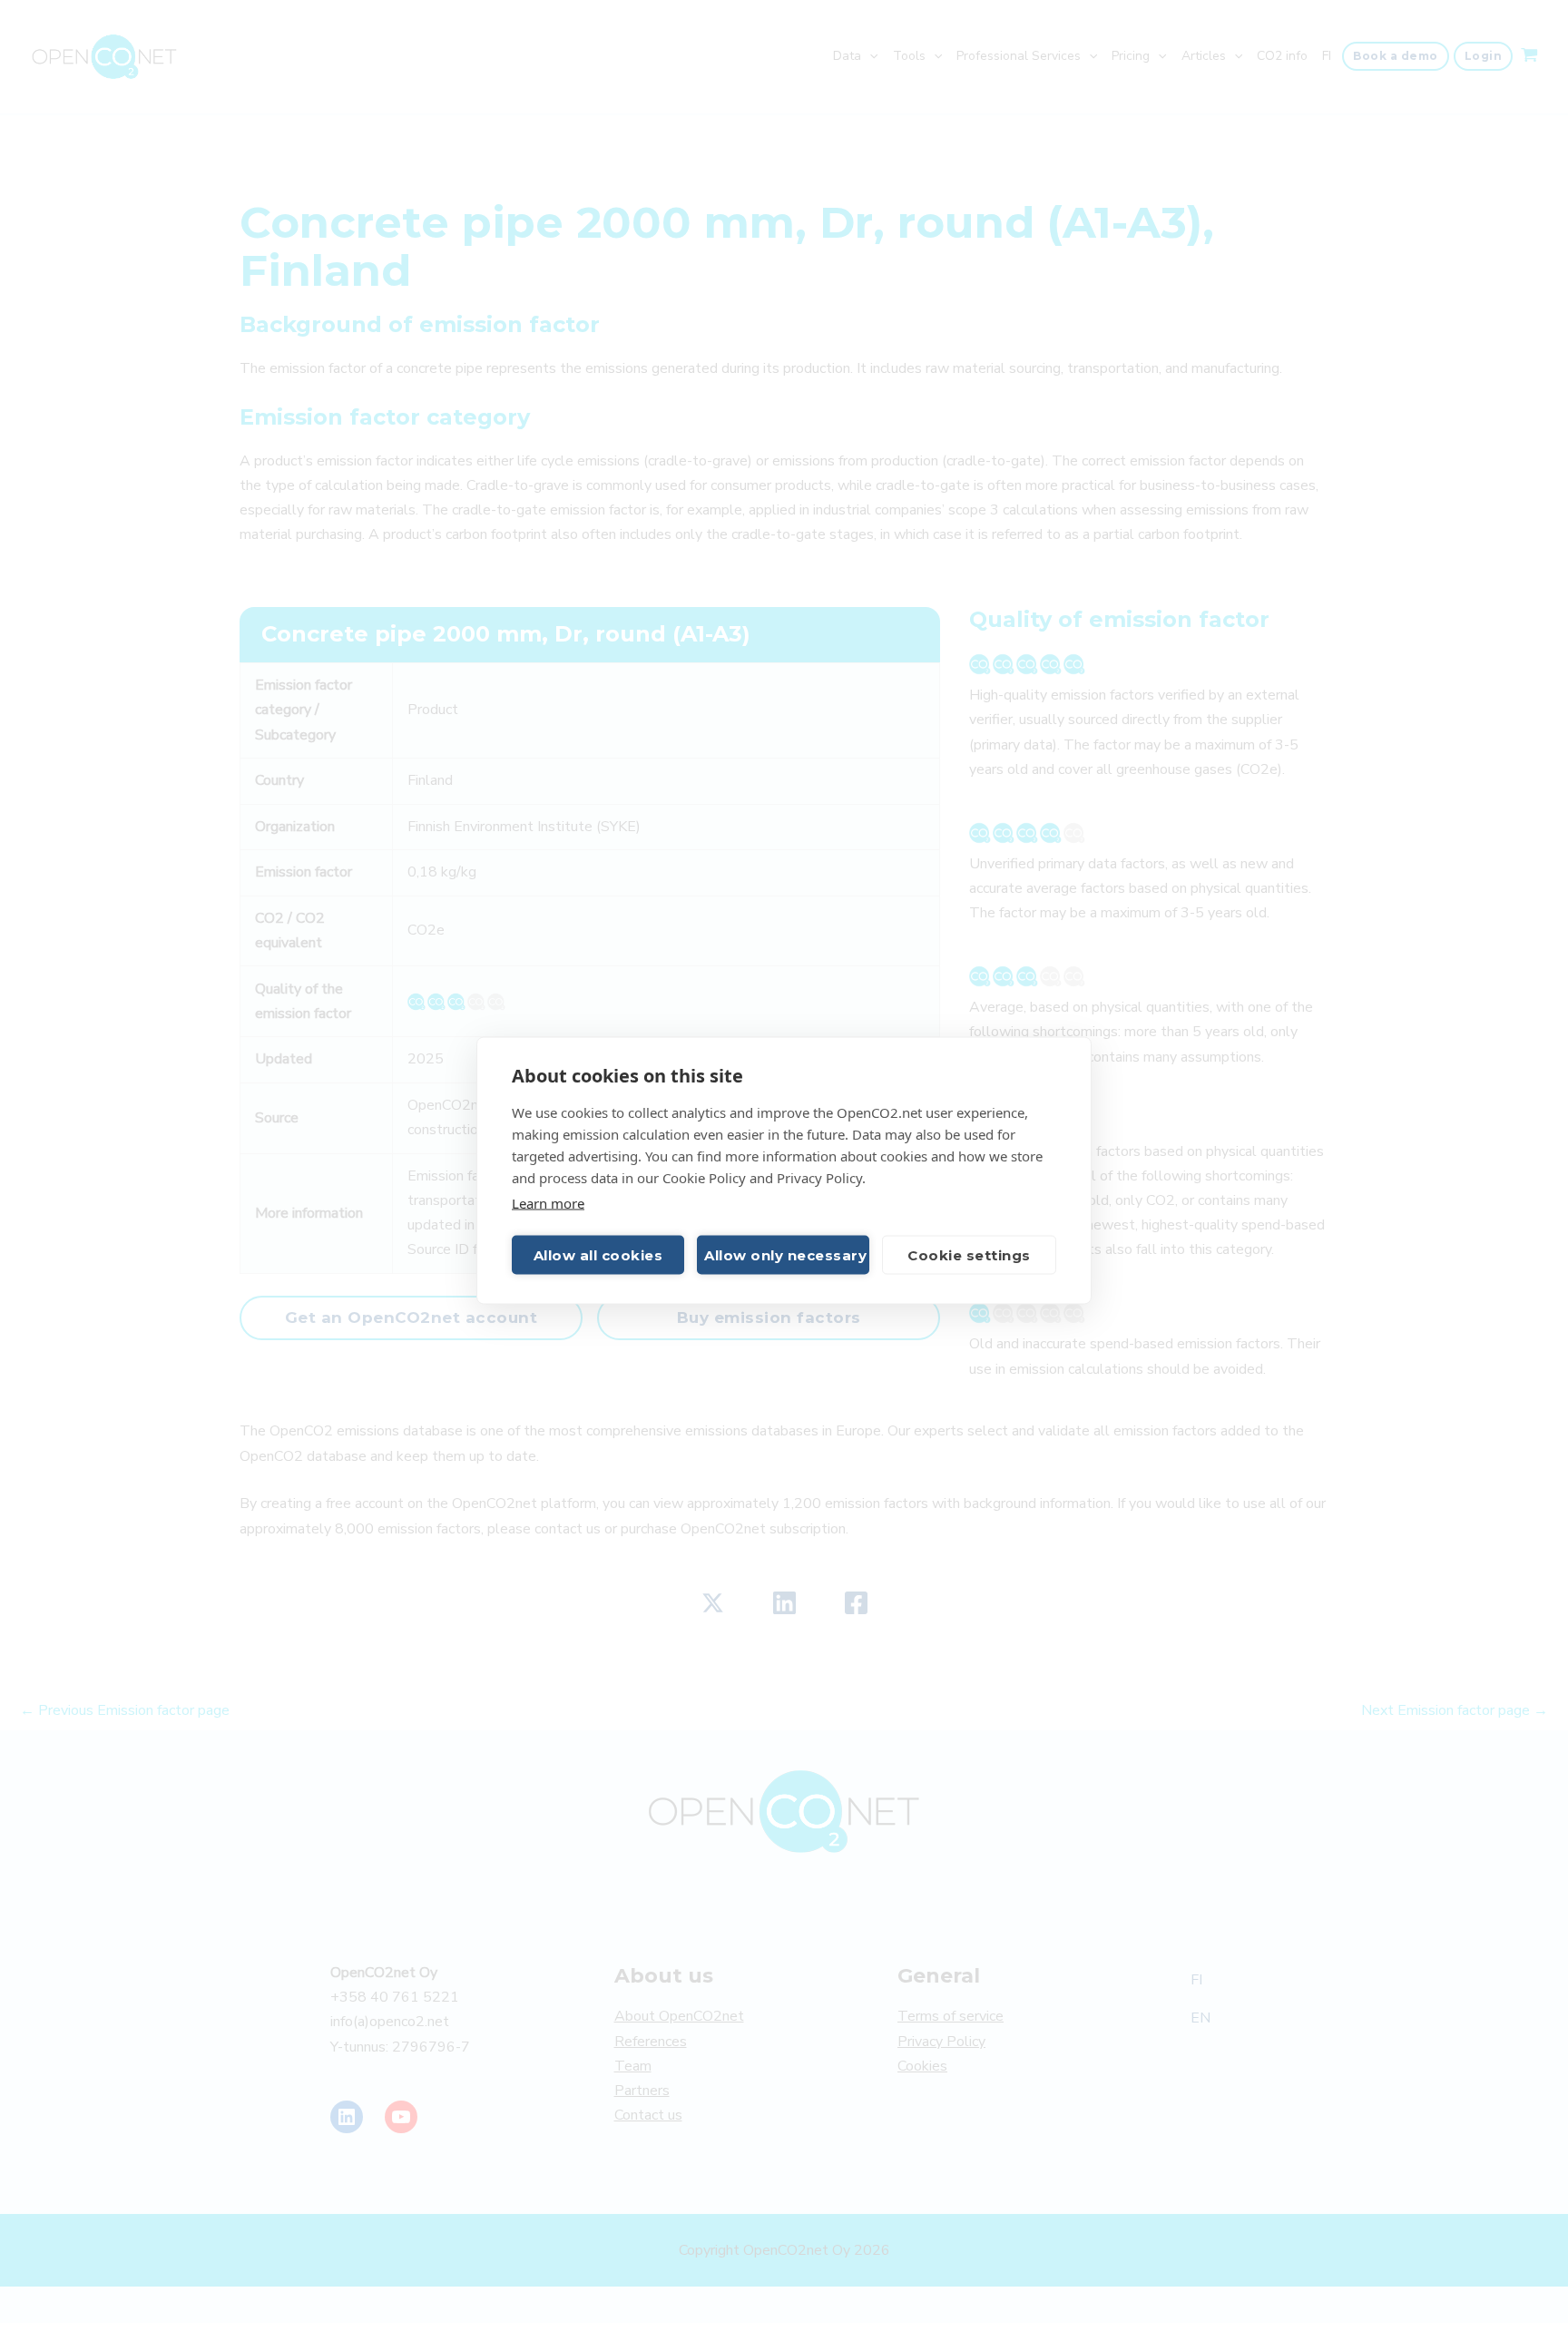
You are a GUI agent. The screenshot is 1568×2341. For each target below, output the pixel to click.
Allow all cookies (598, 1254)
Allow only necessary (785, 1254)
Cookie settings (969, 1254)
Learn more (548, 1203)
